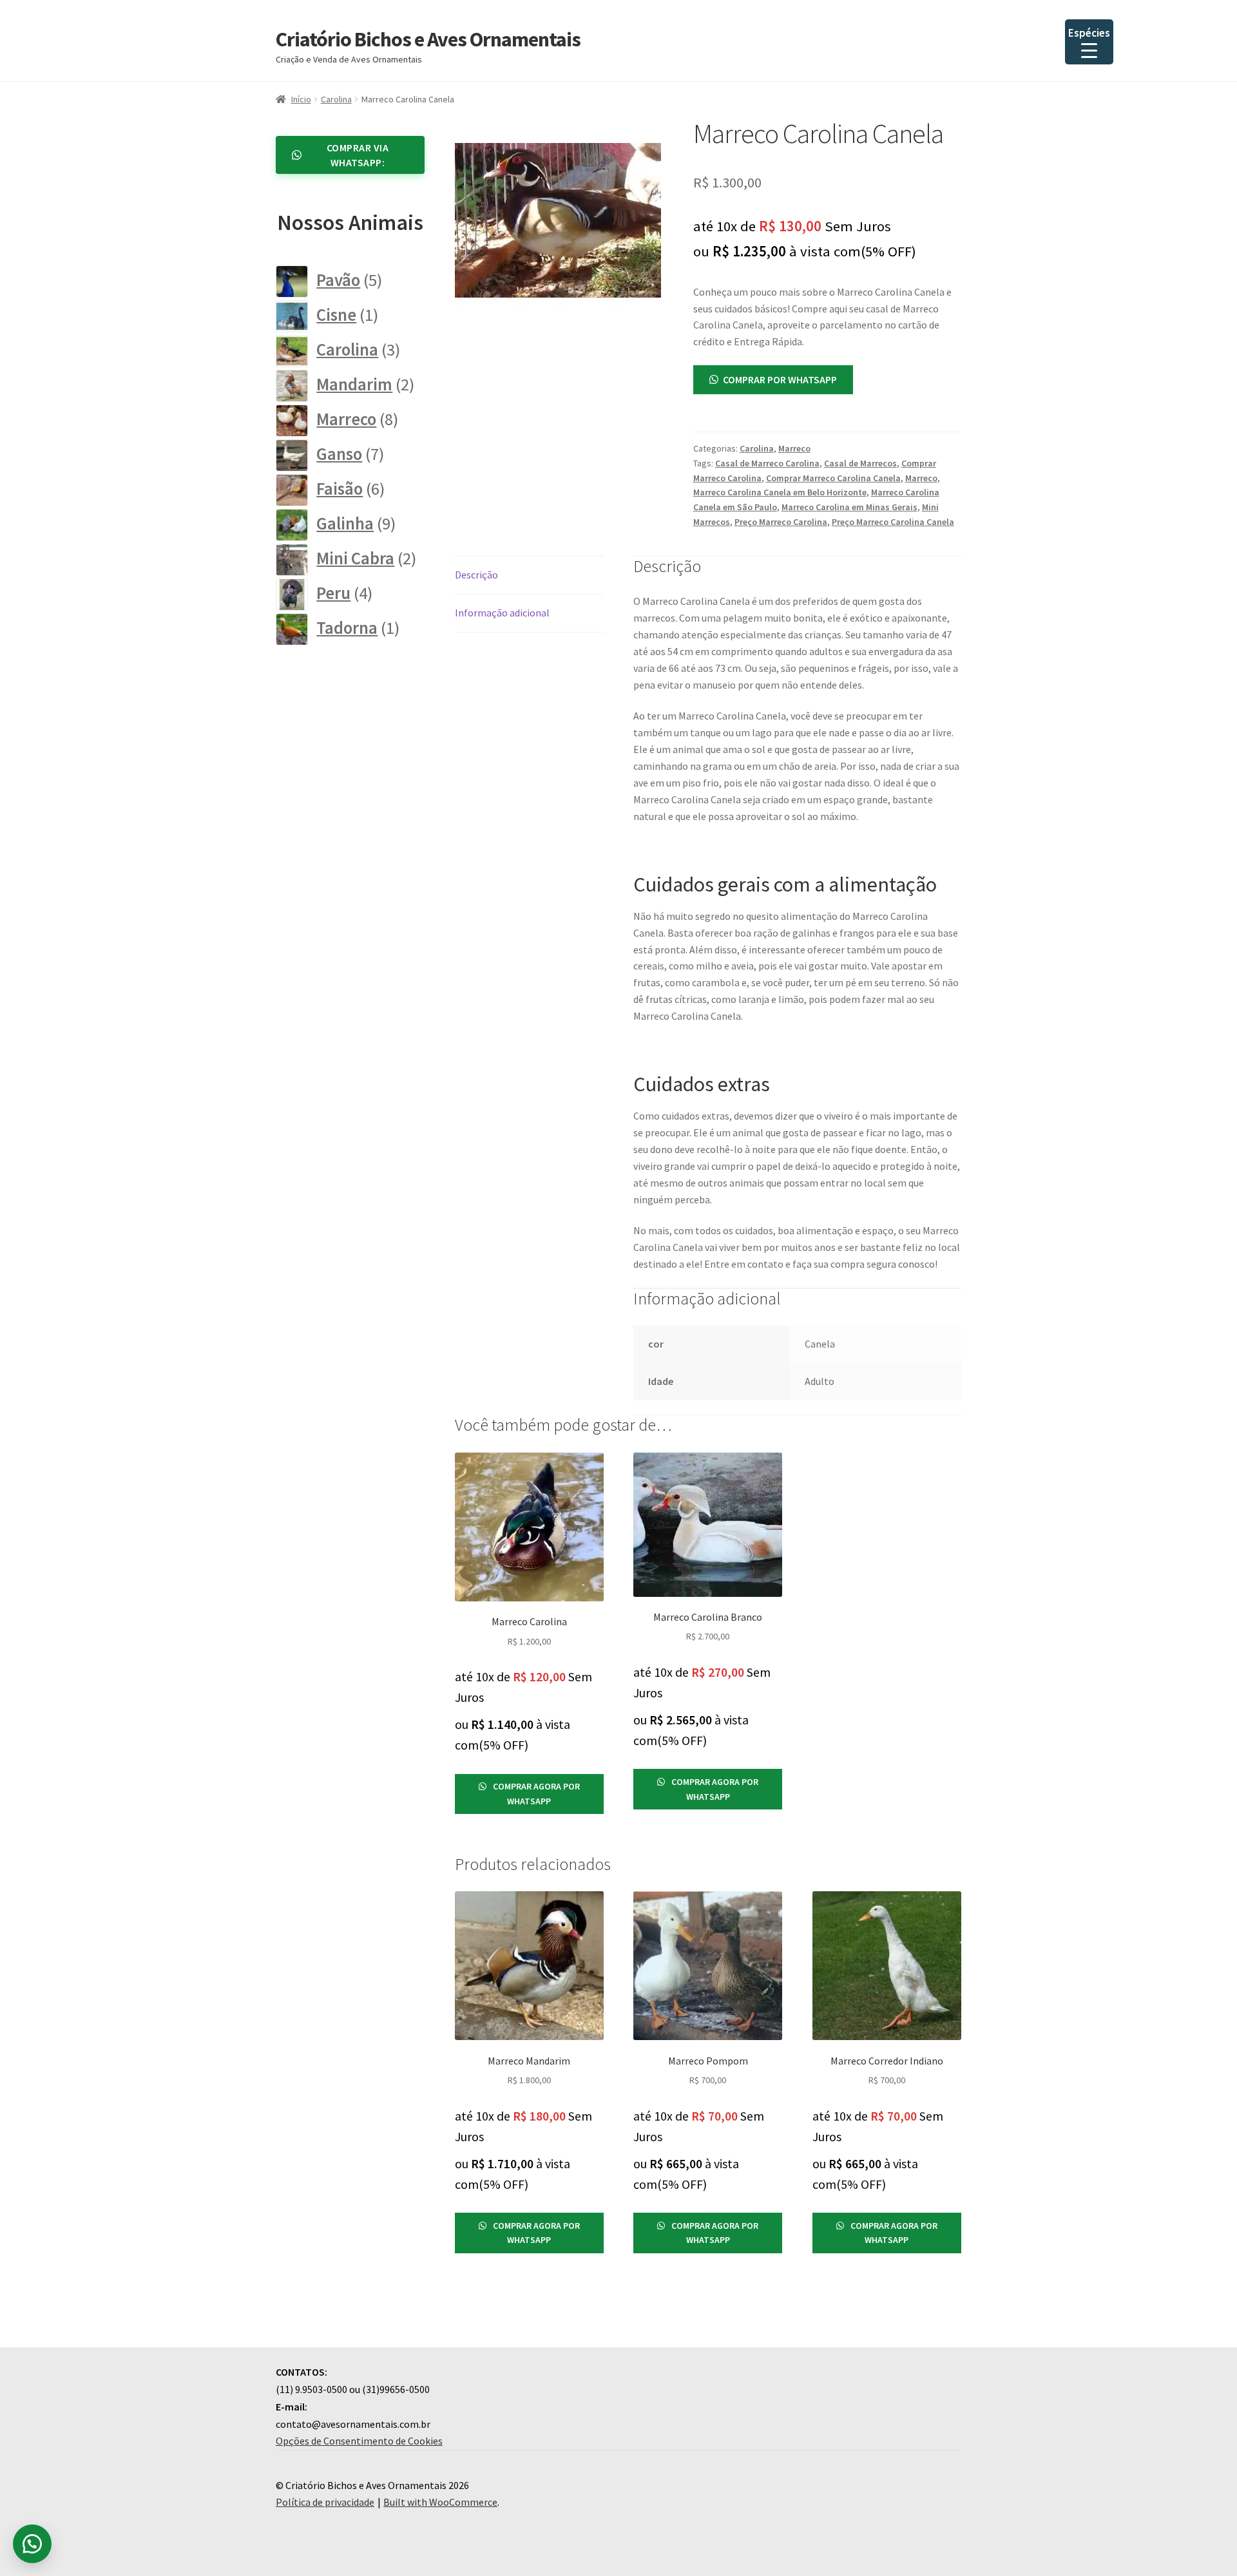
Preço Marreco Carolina (781, 522)
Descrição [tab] (476, 575)
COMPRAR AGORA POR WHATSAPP (535, 1794)
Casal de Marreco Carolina (767, 463)
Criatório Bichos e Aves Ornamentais (428, 39)
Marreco (794, 448)
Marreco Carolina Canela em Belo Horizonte (780, 492)
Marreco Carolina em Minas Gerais (849, 507)
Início (301, 99)
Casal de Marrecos (860, 463)
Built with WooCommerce (440, 2502)
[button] (773, 379)
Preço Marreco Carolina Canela (893, 522)
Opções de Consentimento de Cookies (359, 2441)
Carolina (336, 99)
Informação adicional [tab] (502, 613)
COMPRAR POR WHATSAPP (780, 379)
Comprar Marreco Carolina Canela (833, 478)
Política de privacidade (325, 2502)
